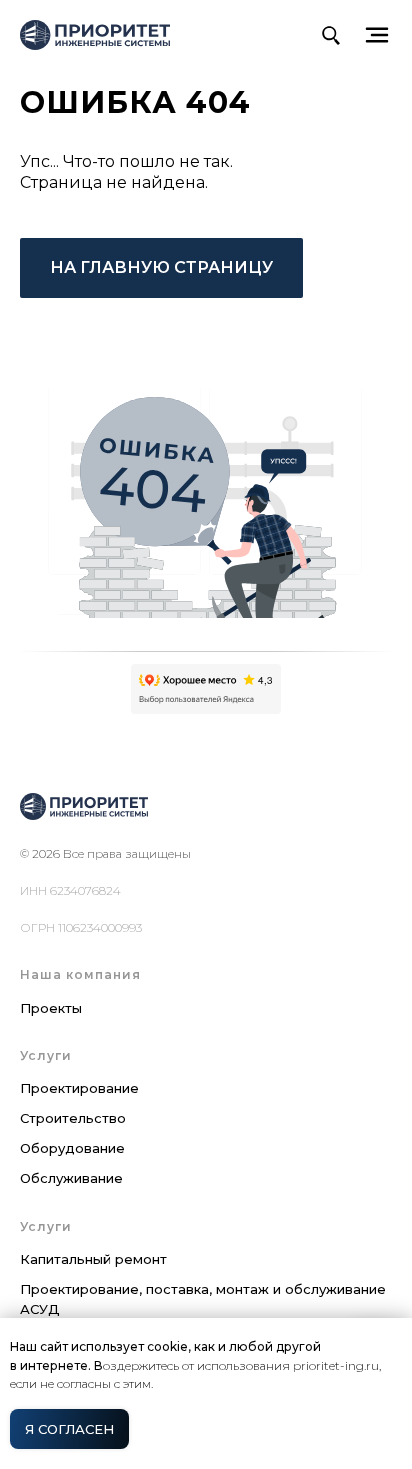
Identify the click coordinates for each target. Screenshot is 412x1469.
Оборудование (72, 1148)
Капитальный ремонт (93, 1259)
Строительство (73, 1118)
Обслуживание (71, 1178)
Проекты (51, 1008)
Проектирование (79, 1088)
